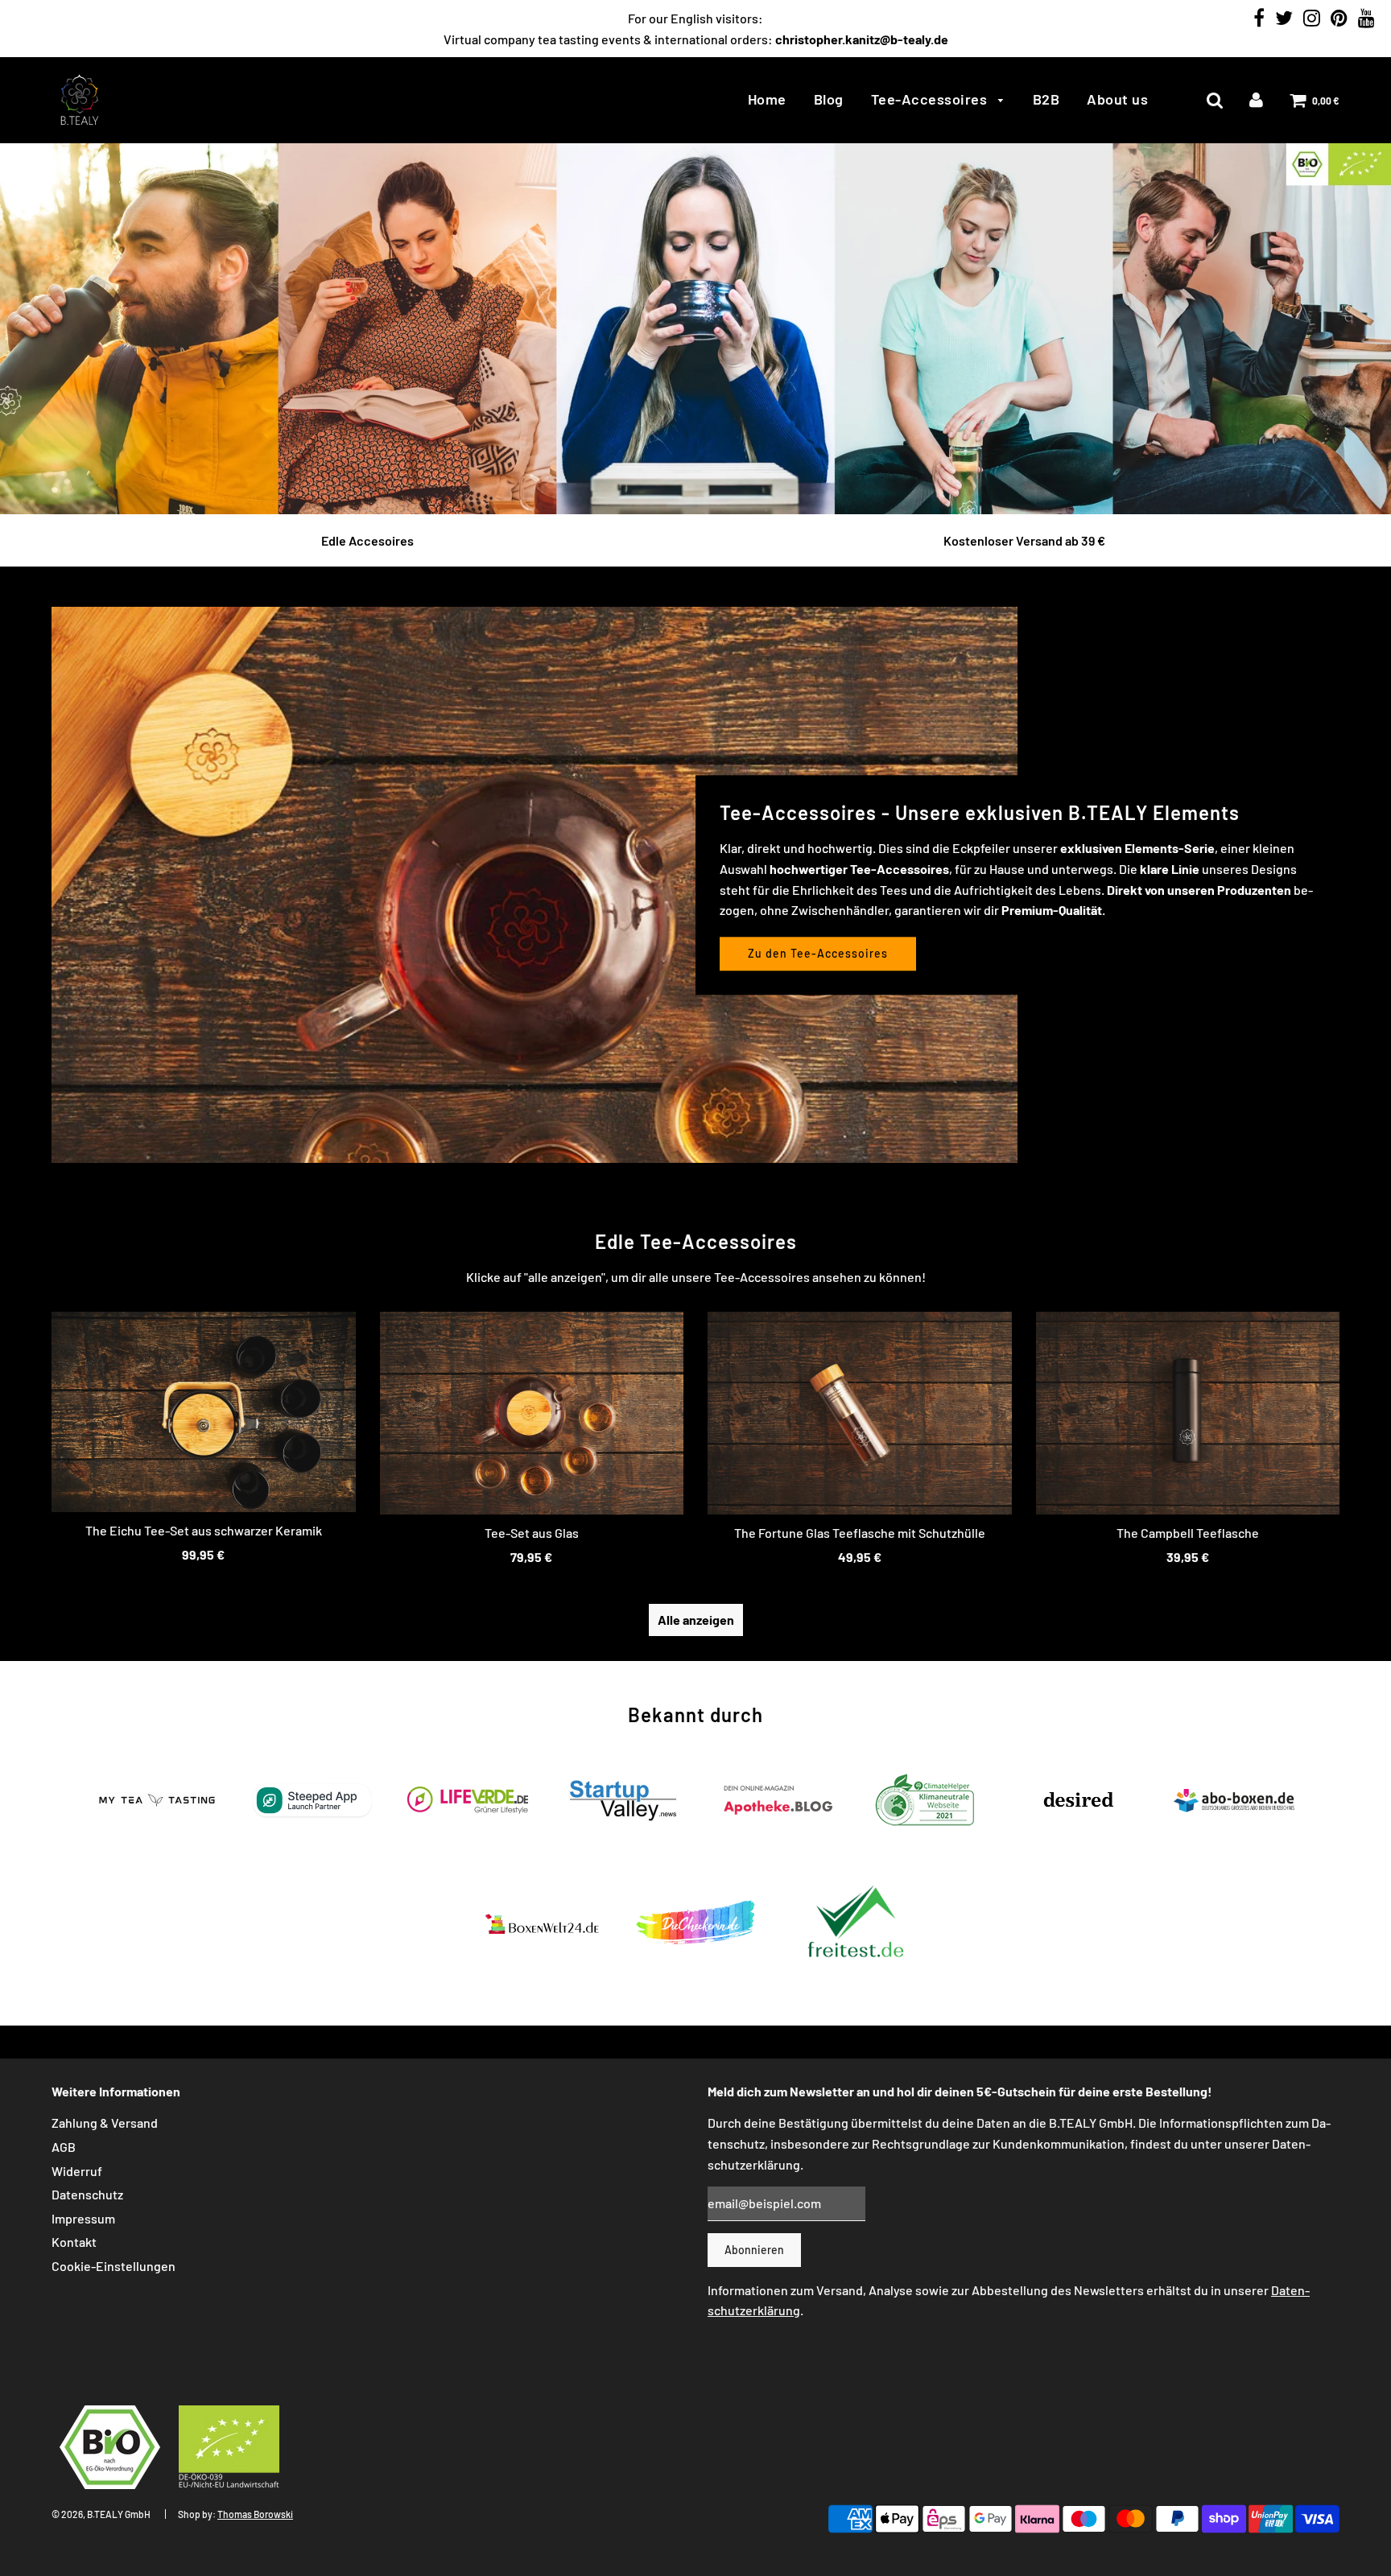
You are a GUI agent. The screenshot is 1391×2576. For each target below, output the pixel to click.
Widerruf (77, 2171)
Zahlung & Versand (105, 2123)
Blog (829, 99)
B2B (1046, 99)
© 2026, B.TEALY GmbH (101, 2514)
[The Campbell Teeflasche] (1188, 1413)
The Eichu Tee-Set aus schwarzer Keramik (204, 1530)
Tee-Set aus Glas (532, 1533)
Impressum (83, 2218)
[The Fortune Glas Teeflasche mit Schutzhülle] (860, 1413)
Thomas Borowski (255, 2514)
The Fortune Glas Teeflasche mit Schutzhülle (860, 1533)
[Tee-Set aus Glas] (532, 1413)
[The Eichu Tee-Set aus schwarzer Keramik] (204, 1412)
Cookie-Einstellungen (114, 2266)
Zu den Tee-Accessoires (818, 953)
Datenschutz (87, 2194)
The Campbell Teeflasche (1188, 1533)
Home (767, 99)
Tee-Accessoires (931, 99)
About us (1117, 99)
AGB (64, 2147)
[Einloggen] (1256, 99)
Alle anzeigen (696, 1620)
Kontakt (74, 2242)
